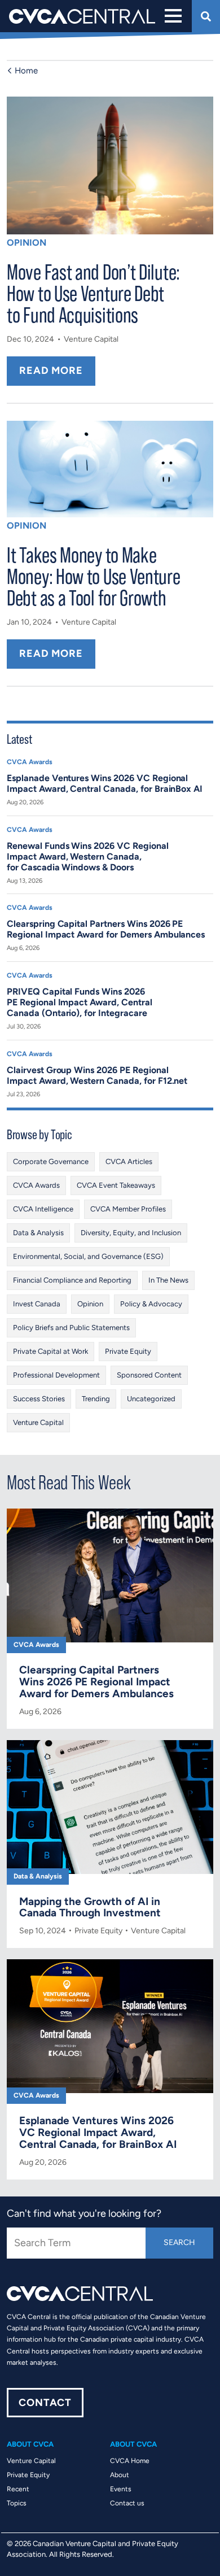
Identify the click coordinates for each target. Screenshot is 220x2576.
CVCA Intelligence (43, 1209)
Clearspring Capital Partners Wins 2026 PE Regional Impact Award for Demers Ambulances (106, 929)
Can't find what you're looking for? (84, 2213)
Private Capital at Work (50, 1351)
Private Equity (128, 1351)
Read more (51, 371)
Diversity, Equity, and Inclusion (131, 1233)
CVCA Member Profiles (128, 1209)
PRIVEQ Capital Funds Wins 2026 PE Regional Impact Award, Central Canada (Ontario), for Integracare (80, 1002)
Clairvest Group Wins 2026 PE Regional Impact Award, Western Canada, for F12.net (97, 1075)
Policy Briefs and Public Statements (71, 1328)
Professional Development (56, 1375)
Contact (45, 2403)
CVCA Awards (30, 762)
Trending (96, 1399)
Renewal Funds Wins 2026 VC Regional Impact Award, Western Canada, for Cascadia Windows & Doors (88, 857)
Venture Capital (91, 339)
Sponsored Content (149, 1375)
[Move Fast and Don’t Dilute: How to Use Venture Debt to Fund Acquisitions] (110, 165)
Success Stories (39, 1399)
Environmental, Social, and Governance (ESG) (88, 1256)
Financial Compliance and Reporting (72, 1280)
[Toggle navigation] (172, 16)
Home (26, 71)
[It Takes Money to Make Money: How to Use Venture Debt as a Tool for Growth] (110, 469)
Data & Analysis (38, 1233)
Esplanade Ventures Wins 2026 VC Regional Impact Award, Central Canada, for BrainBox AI (105, 783)
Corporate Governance (51, 1161)
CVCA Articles (129, 1161)
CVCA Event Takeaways (116, 1185)
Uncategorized (151, 1399)
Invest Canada (37, 1304)
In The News (168, 1280)
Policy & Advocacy (151, 1304)
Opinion (27, 243)
